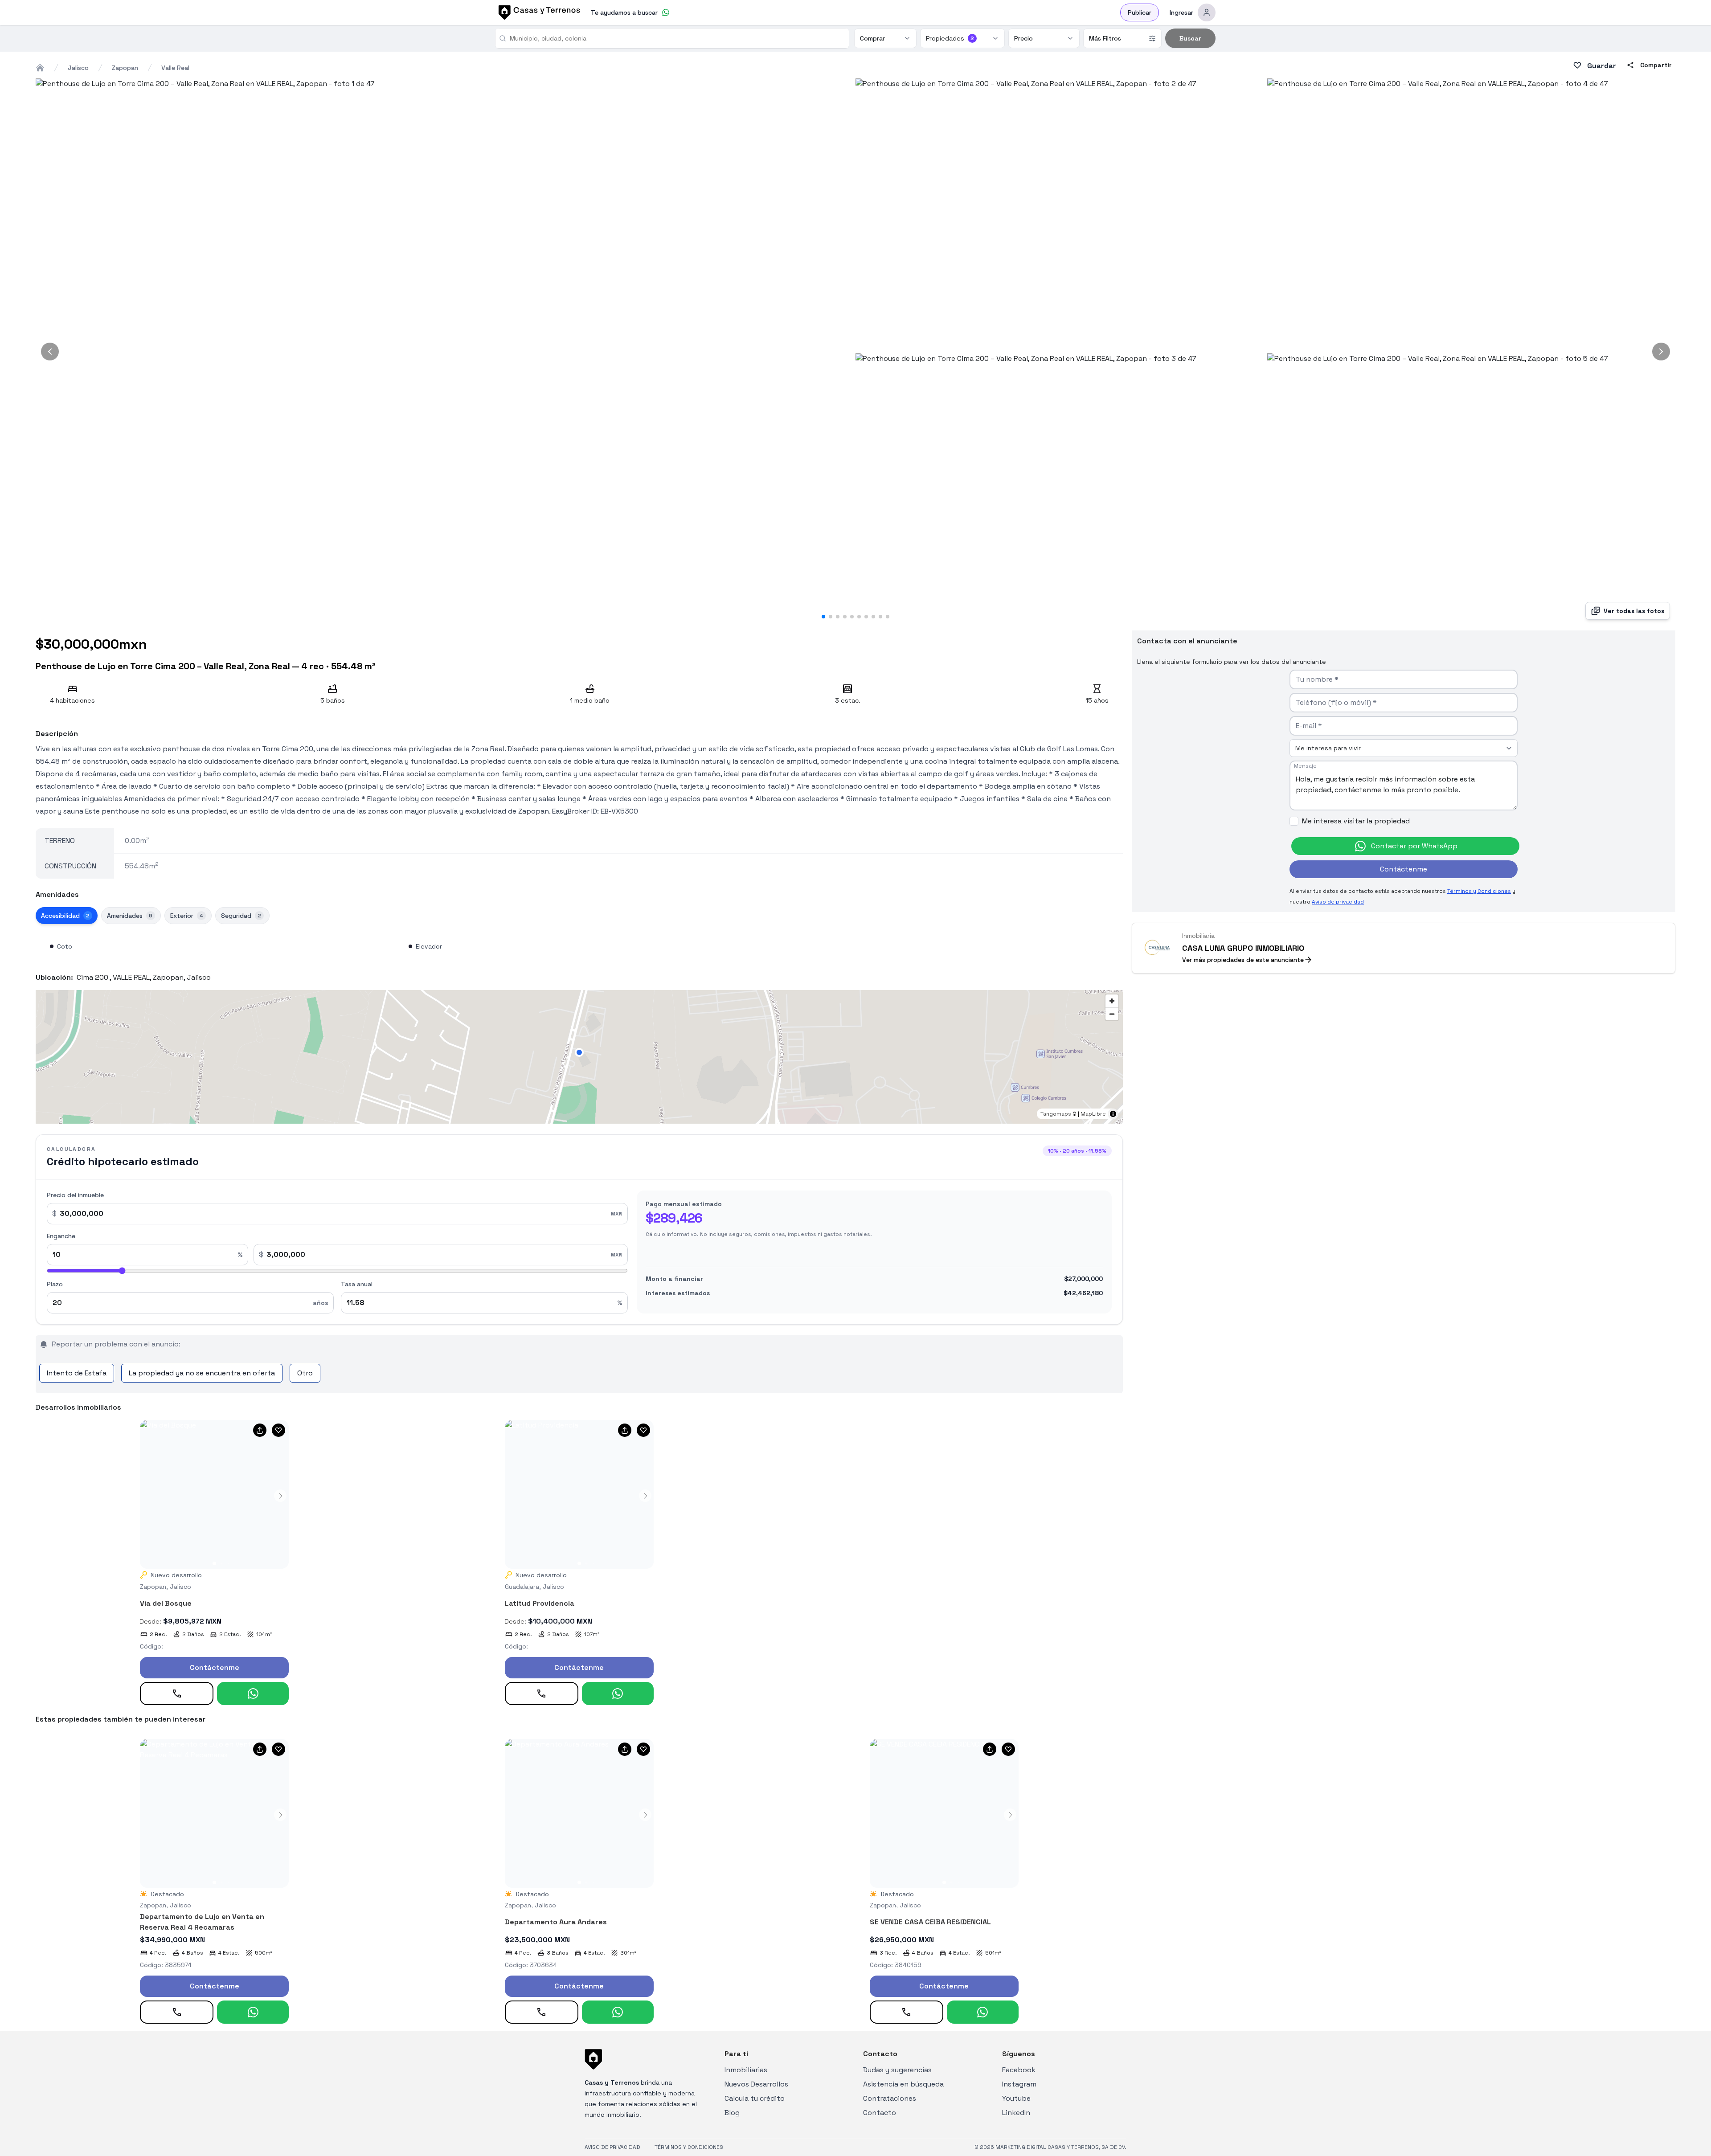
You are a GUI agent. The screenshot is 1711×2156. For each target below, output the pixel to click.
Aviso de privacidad (1338, 902)
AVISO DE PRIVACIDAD (612, 2147)
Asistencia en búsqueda (903, 2084)
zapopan (125, 68)
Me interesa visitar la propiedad (1356, 821)
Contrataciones (890, 2098)
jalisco (78, 68)
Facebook (1019, 2070)
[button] (579, 1052)
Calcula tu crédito (755, 2098)
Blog (732, 2113)
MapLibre (1093, 1114)
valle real (175, 68)
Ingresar (1181, 12)
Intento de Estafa (77, 1373)
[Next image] (1661, 352)
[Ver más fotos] (214, 1494)
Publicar (1140, 12)
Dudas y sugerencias (897, 2070)
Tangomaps (1056, 1114)
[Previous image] (50, 352)
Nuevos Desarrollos (756, 2084)
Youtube (1016, 2098)
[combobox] (676, 38)
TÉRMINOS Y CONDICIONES (689, 2147)
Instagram (1019, 2084)
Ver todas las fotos (1634, 611)
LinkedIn (1016, 2113)
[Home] (40, 68)
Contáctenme (215, 1667)
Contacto (880, 2113)
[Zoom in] (1112, 1001)
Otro (305, 1373)
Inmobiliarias (746, 2070)
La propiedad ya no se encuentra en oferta (202, 1373)
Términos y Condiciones (1479, 891)
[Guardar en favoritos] (278, 1430)
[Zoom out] (1112, 1014)
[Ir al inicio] (538, 12)
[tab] (67, 916)
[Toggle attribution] (1113, 1114)
